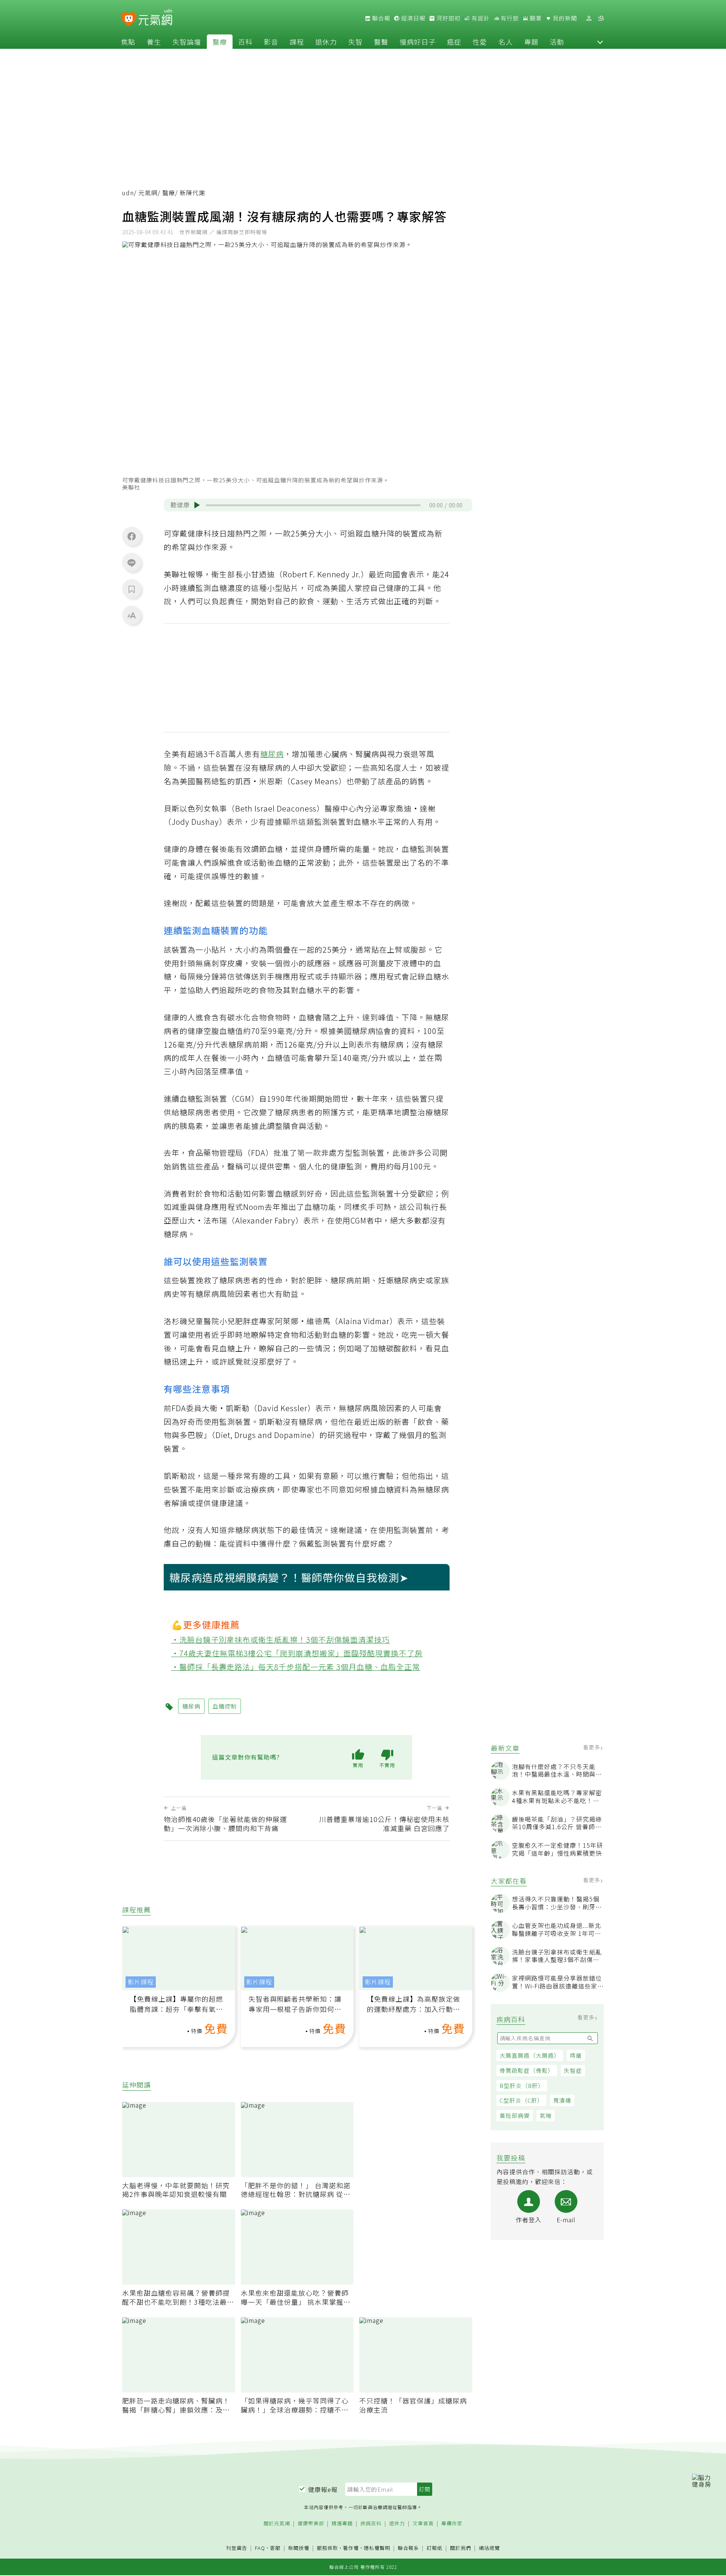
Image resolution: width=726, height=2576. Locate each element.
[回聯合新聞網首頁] (129, 19)
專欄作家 (452, 2524)
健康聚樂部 (311, 2524)
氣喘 (546, 2115)
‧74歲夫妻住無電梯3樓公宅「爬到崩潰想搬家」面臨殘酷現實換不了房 (297, 1653)
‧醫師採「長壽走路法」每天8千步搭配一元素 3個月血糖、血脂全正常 (296, 1667)
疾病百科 (371, 2524)
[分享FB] (132, 536)
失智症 (573, 2070)
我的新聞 (564, 18)
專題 (531, 42)
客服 (275, 2548)
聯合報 (380, 18)
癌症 (454, 42)
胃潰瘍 (562, 2100)
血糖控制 (225, 1706)
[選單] (601, 18)
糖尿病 (272, 754)
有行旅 (509, 18)
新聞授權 (299, 2548)
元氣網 (148, 193)
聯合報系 (408, 2548)
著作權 (351, 2548)
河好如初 (448, 18)
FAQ (260, 2548)
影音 (271, 42)
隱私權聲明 (377, 2548)
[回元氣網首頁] (155, 18)
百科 (245, 42)
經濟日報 (413, 18)
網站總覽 (489, 2548)
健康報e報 (323, 2489)
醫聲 (381, 42)
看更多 (592, 1747)
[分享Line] (132, 563)
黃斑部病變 (515, 2115)
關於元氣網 (277, 2524)
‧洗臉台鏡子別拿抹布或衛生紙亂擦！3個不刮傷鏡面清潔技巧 (281, 1639)
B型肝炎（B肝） (522, 2086)
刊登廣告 (237, 2548)
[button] (600, 42)
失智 (355, 42)
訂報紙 (434, 2548)
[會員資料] (589, 18)
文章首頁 (423, 2524)
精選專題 (342, 2524)
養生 (154, 42)
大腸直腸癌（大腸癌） (530, 2055)
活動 (557, 42)
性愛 (480, 42)
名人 (506, 42)
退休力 (326, 42)
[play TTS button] (197, 505)
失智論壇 (187, 42)
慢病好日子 (418, 42)
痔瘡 (576, 2055)
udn (128, 193)
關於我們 (461, 2548)
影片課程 (141, 1982)
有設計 (480, 18)
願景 (535, 18)
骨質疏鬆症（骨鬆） (527, 2070)
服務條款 (327, 2548)
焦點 (128, 42)
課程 (297, 42)
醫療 (220, 42)
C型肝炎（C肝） (521, 2100)
